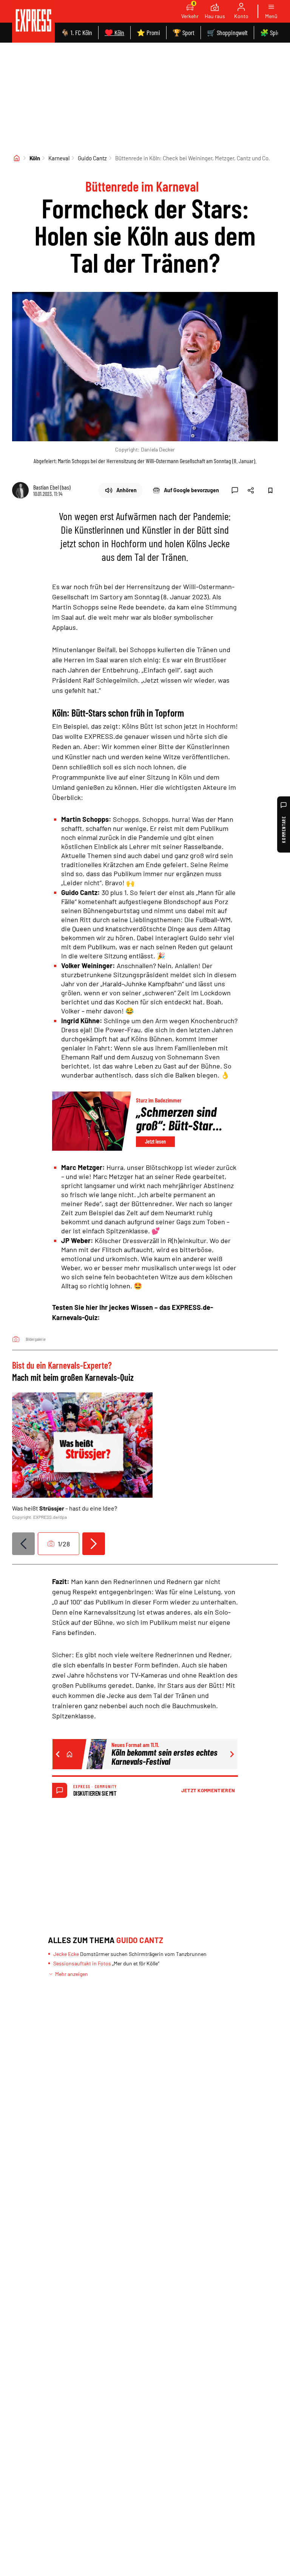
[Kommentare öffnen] (235, 490)
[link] (33, 21)
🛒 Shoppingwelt (227, 32)
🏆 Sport (184, 32)
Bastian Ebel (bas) (52, 487)
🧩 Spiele (272, 32)
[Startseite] (17, 158)
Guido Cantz (92, 158)
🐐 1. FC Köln (76, 32)
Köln (35, 158)
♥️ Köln (114, 32)
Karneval (59, 158)
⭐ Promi (148, 32)
